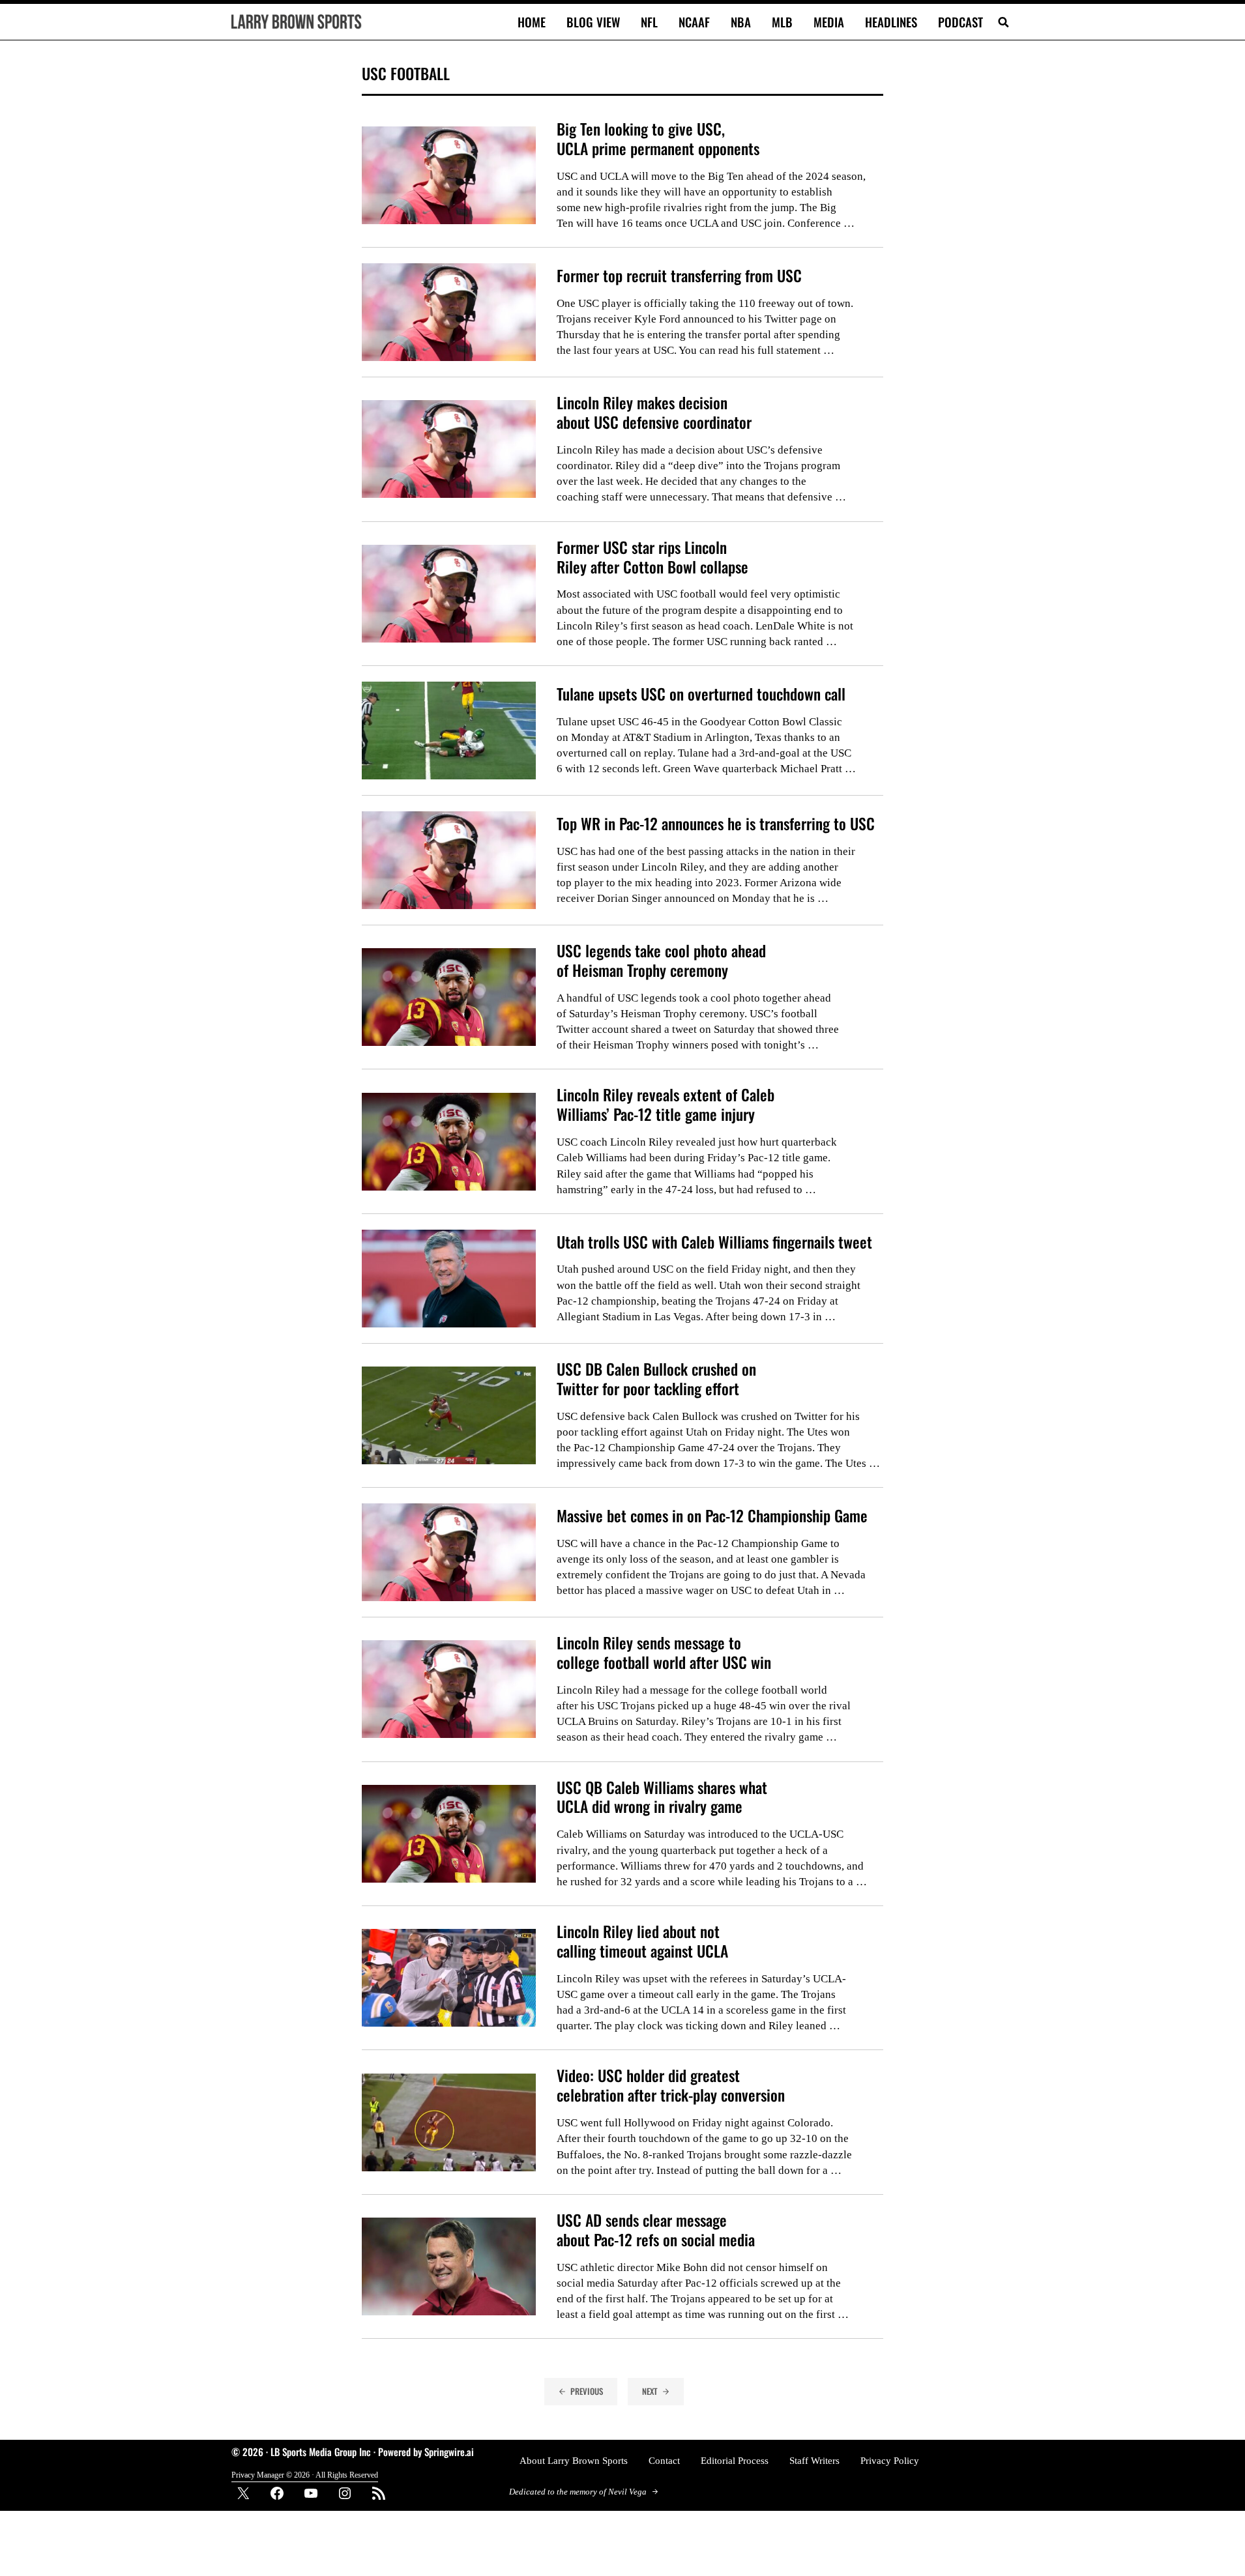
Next (650, 2391)
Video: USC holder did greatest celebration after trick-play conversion (671, 2085)
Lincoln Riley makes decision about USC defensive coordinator (654, 412)
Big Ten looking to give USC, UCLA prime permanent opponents (658, 139)
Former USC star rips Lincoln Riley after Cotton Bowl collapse (652, 557)
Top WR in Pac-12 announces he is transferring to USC (716, 824)
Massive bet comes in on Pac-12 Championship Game (712, 1516)
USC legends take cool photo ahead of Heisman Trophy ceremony (661, 961)
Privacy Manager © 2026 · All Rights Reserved (305, 2475)
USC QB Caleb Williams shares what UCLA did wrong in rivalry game (662, 1797)
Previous (587, 2391)
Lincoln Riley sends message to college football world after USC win (664, 1653)
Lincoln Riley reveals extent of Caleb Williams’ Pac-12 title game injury (666, 1105)
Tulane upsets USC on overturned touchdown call (701, 694)
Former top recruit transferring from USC (679, 276)
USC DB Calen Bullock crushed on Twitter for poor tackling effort (656, 1379)
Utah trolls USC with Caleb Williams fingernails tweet (714, 1242)
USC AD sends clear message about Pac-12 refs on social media (656, 2230)
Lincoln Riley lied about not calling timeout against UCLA (642, 1941)
